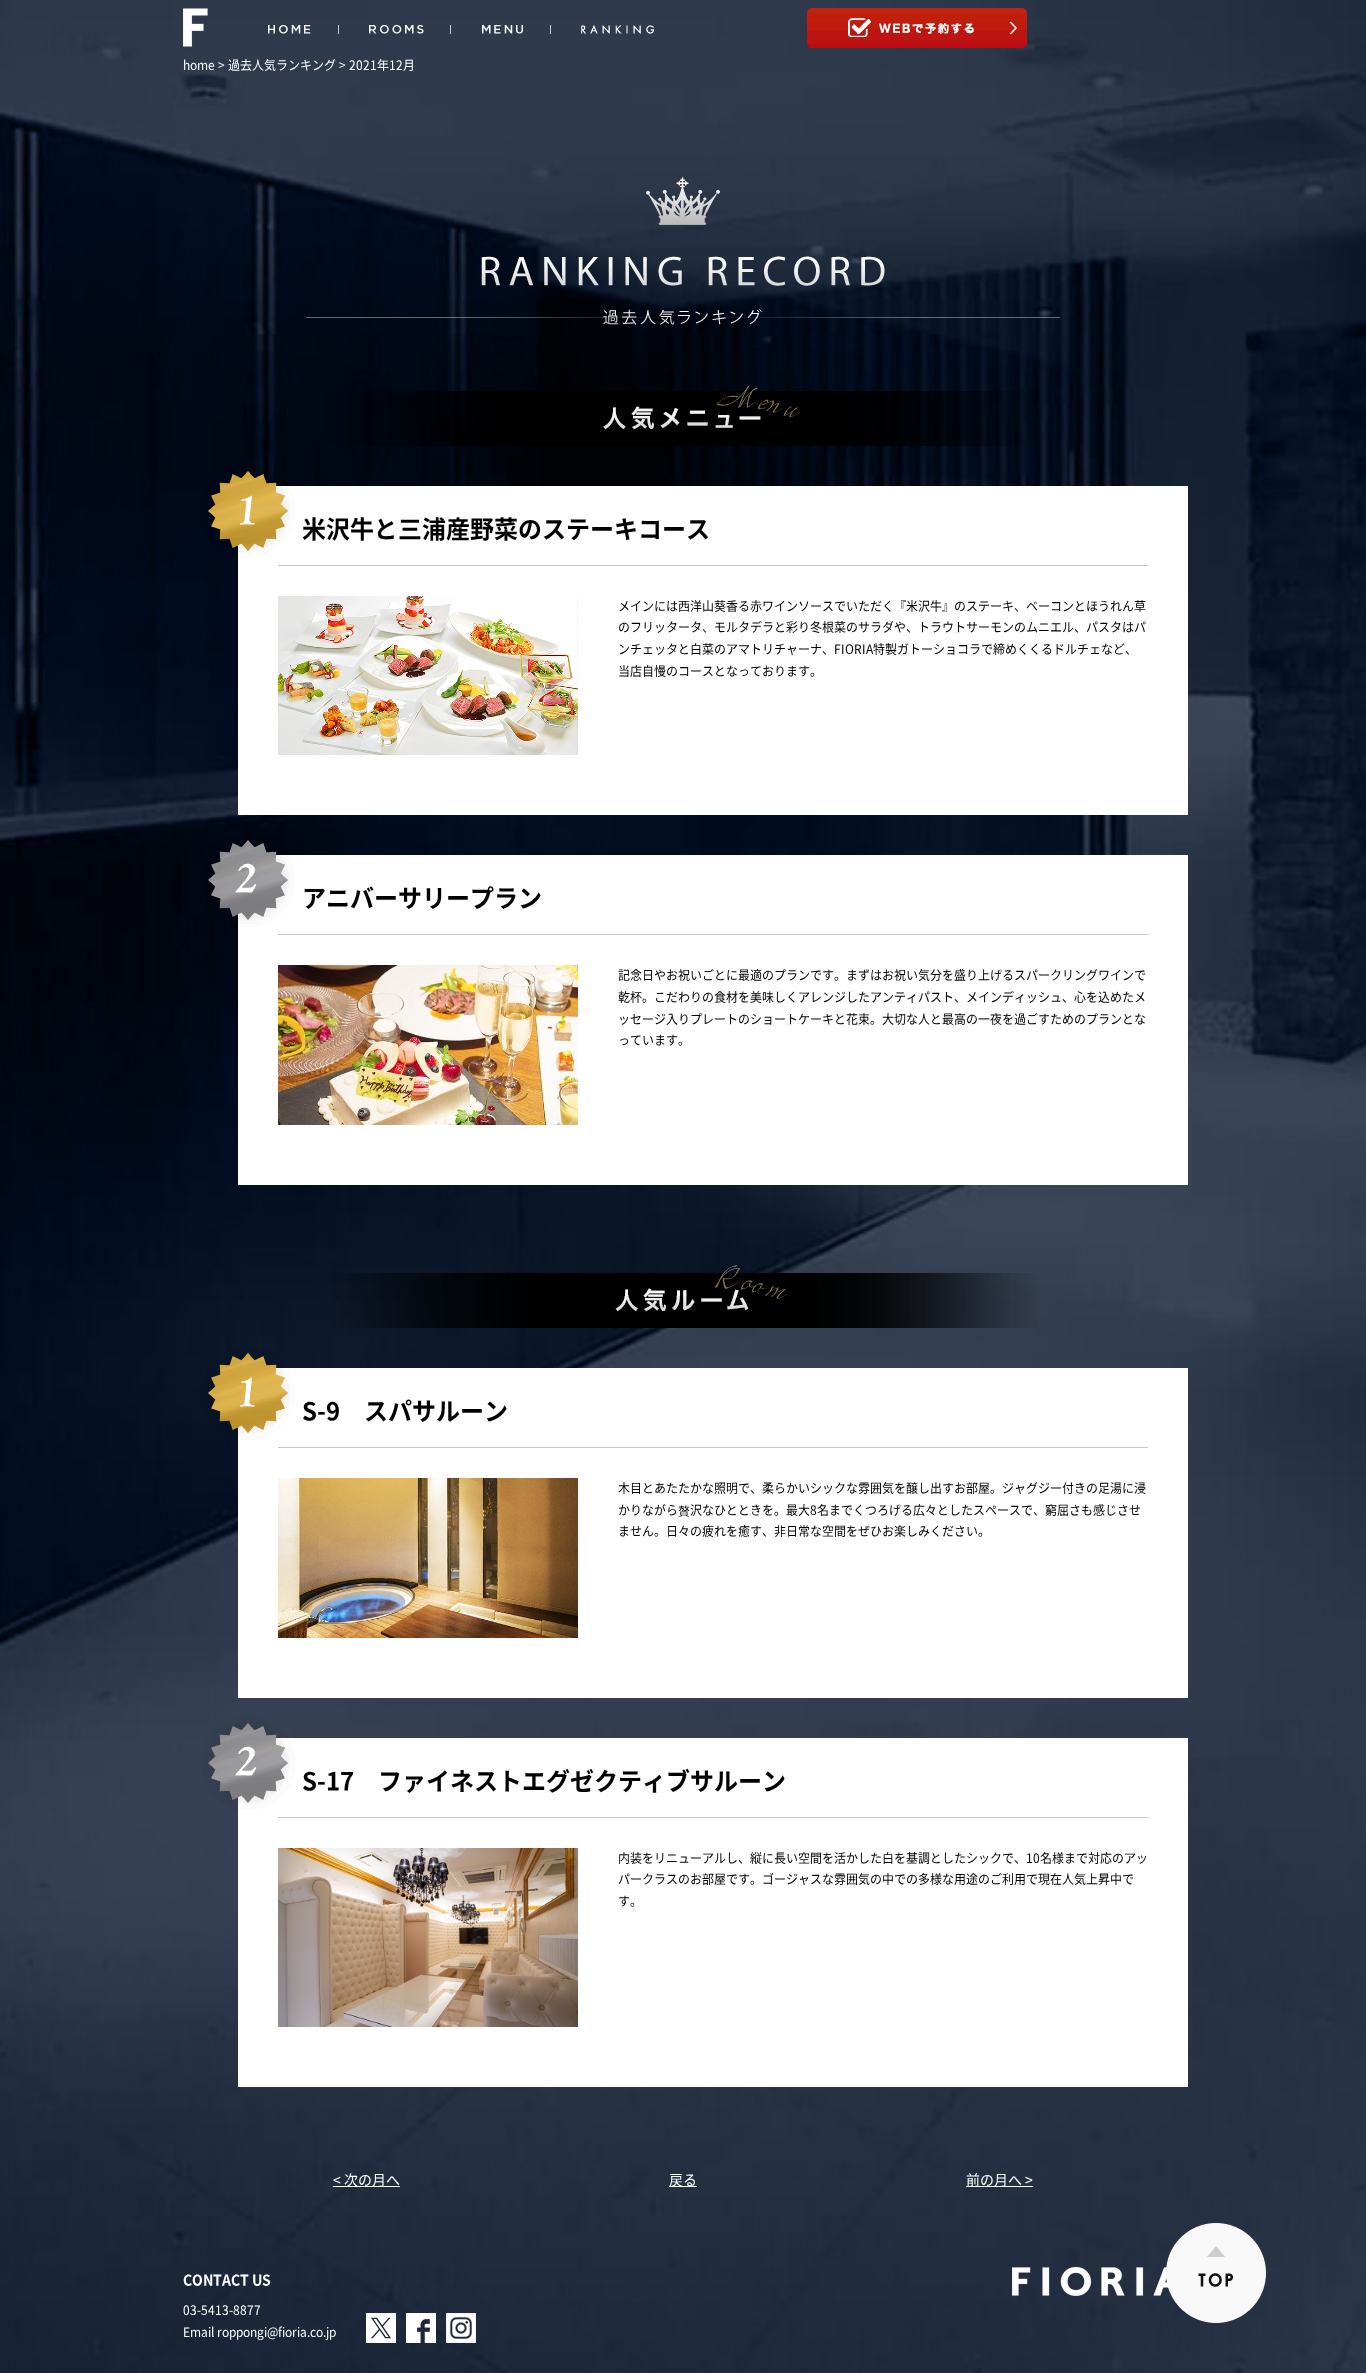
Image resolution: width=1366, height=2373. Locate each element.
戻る (683, 2179)
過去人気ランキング (282, 65)
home (199, 65)
